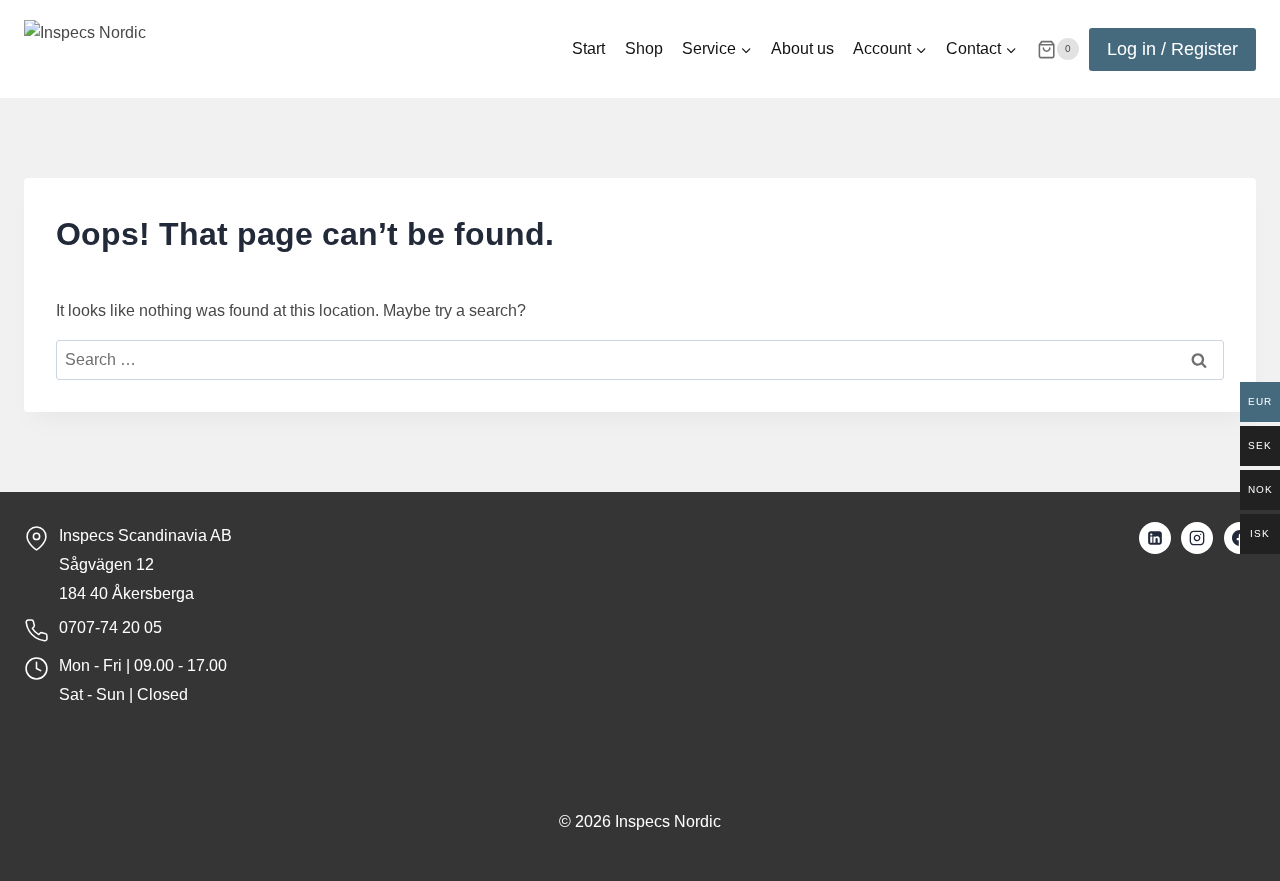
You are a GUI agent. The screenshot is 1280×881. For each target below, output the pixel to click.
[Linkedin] (1155, 538)
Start (588, 48)
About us (802, 48)
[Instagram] (1197, 538)
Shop (644, 48)
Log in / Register (1172, 49)
